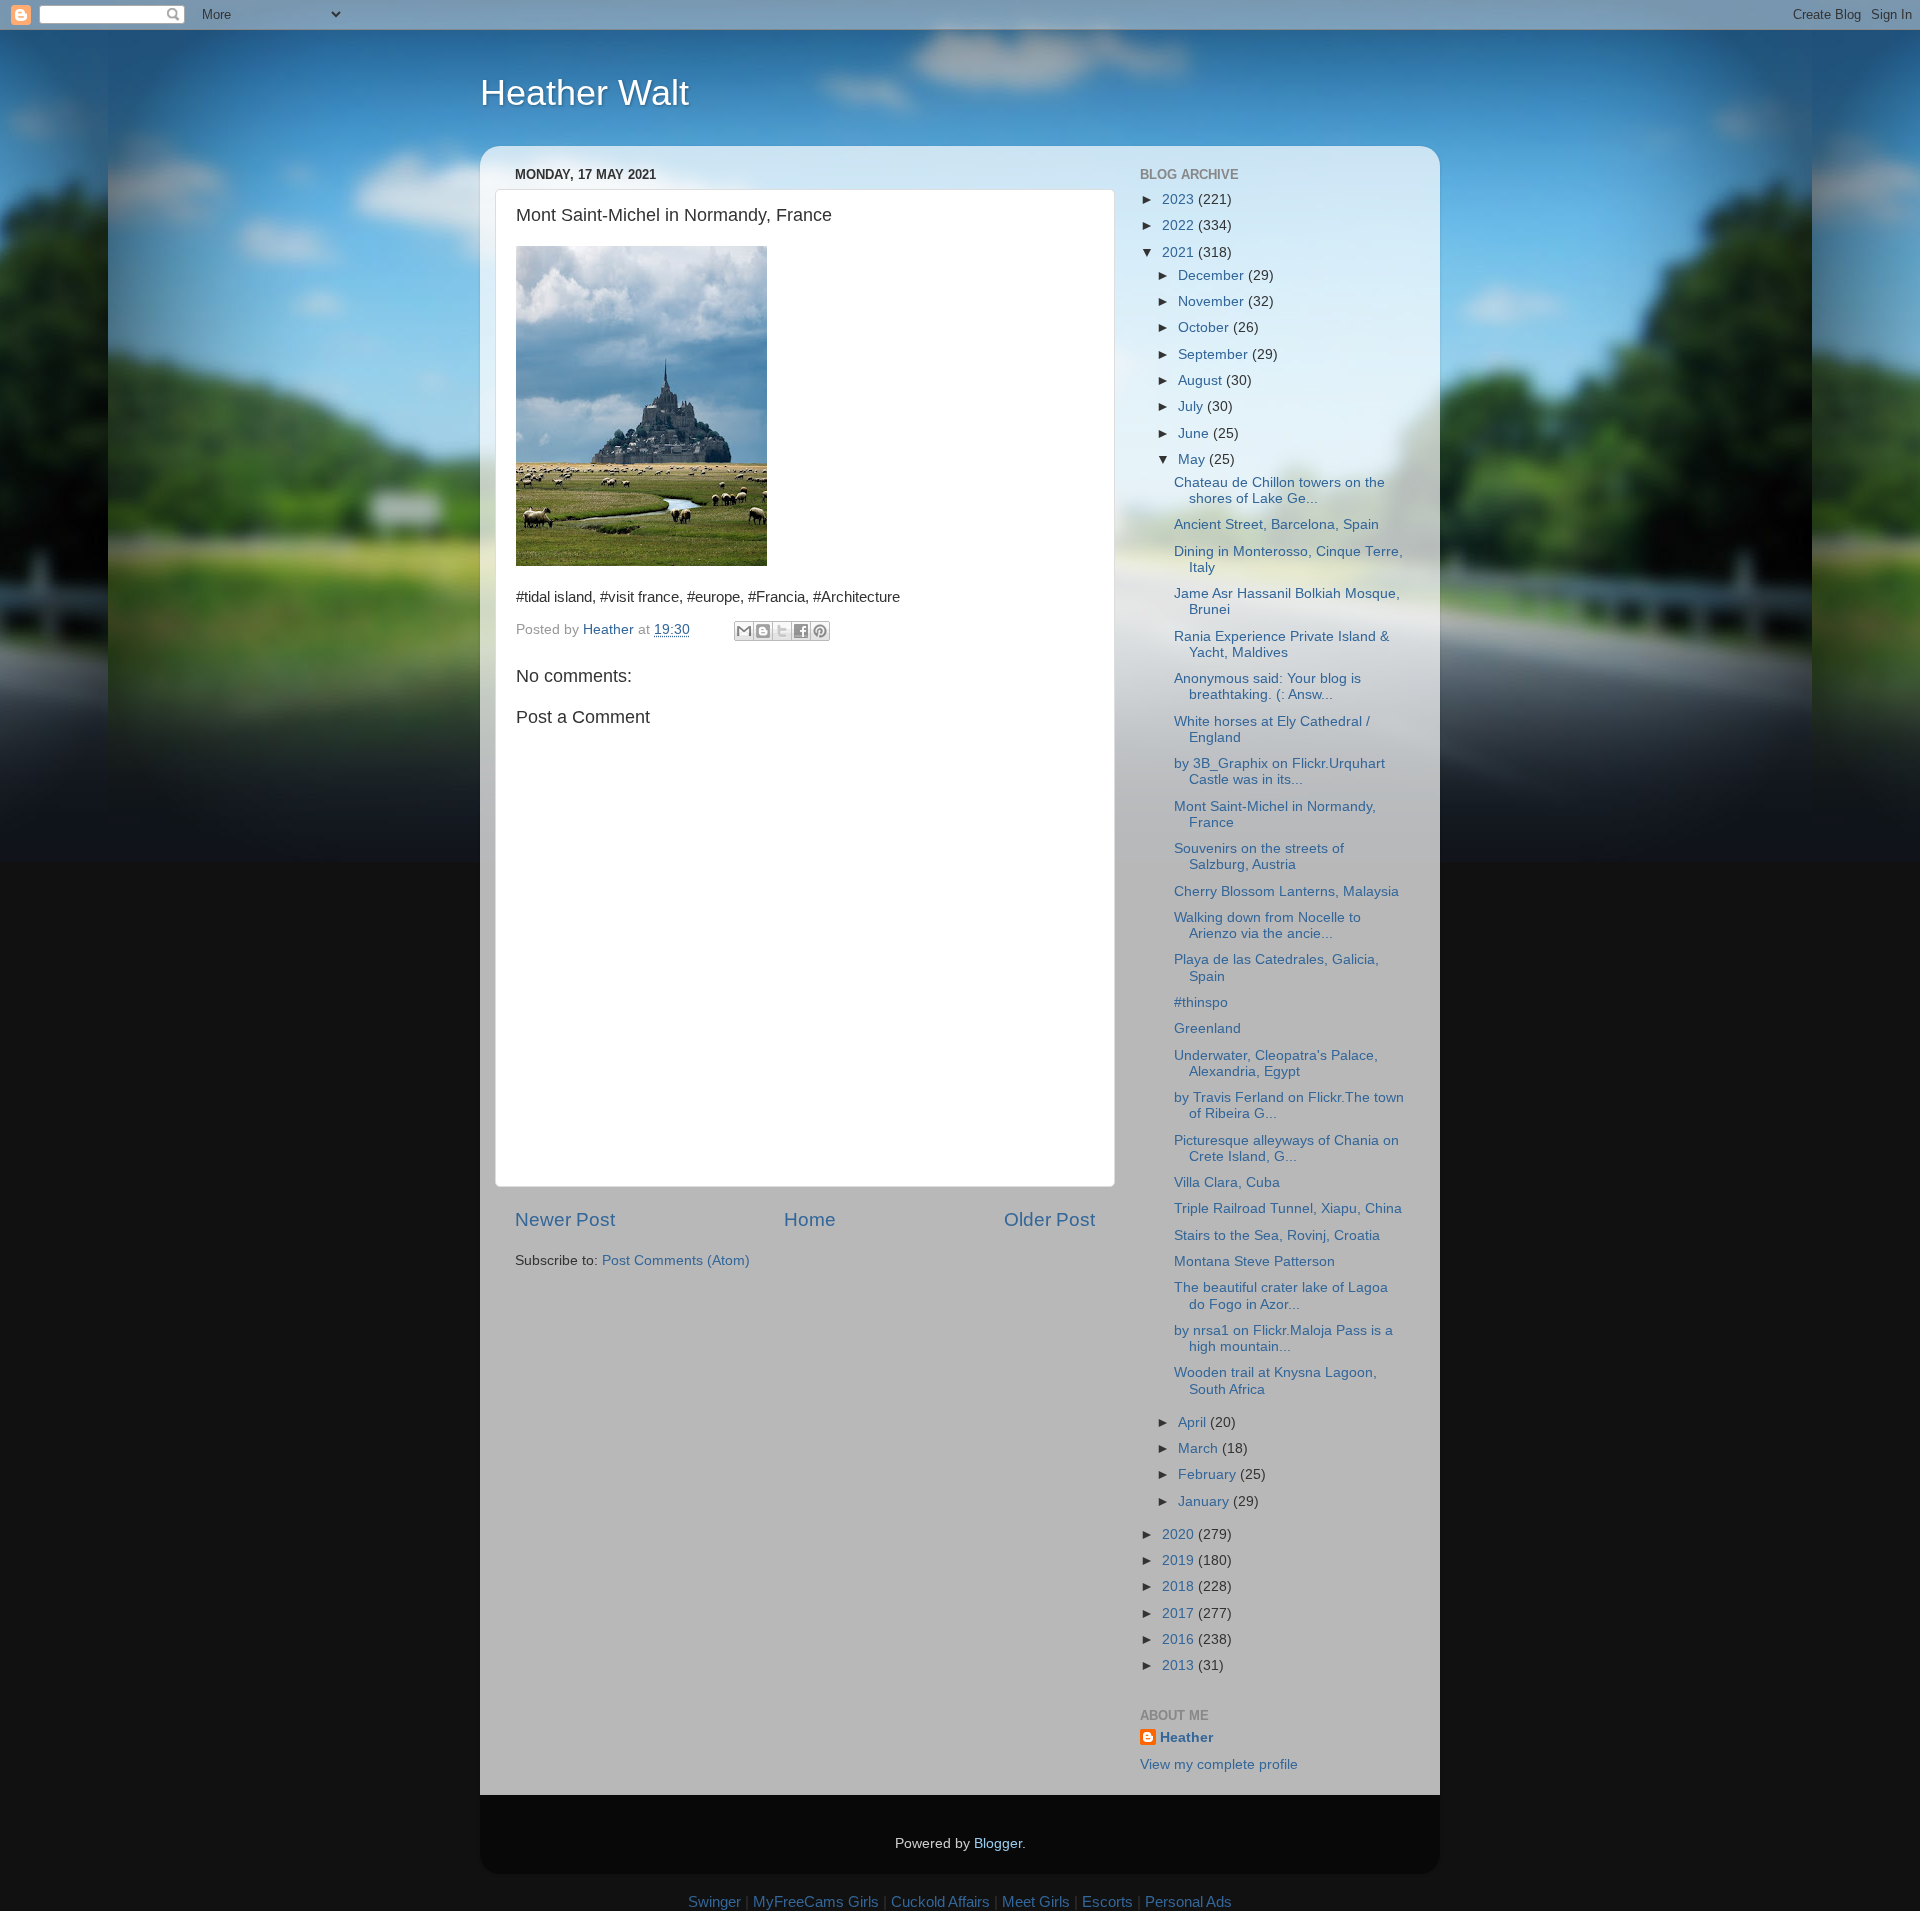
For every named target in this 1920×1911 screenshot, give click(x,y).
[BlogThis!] (763, 631)
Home (810, 1219)
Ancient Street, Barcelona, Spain (1276, 524)
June (1195, 433)
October (1205, 327)
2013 (1180, 1665)
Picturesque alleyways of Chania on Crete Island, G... (1286, 1148)
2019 (1180, 1560)
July (1192, 406)
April (1194, 1422)
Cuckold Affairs (940, 1901)
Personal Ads (1188, 1901)
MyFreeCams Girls (816, 1901)
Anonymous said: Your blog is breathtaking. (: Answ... (1267, 686)
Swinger (714, 1901)
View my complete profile (1219, 1764)
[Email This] (744, 631)
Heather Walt (584, 92)
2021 (1180, 252)
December (1213, 275)
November (1213, 301)
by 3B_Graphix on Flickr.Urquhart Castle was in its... (1279, 771)
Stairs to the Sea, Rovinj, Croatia (1277, 1235)
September (1215, 354)
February (1209, 1474)
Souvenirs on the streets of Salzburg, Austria (1259, 856)
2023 (1180, 199)
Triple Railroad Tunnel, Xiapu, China (1288, 1208)
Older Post (1049, 1219)
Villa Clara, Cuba (1227, 1182)
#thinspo (1201, 1002)
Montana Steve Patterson (1254, 1261)
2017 (1180, 1613)
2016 (1180, 1639)
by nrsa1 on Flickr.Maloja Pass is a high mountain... (1283, 1338)
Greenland (1207, 1028)
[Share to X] (782, 631)
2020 (1180, 1534)
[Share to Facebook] (801, 631)
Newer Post (565, 1219)
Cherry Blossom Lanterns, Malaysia (1286, 891)
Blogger (998, 1843)
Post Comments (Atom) (676, 1260)
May (1193, 459)
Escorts (1107, 1901)
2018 (1180, 1586)
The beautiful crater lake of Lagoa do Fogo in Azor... (1281, 1295)
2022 (1180, 225)
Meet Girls (1036, 1901)
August (1202, 380)
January (1205, 1501)
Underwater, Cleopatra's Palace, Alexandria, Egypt (1276, 1063)
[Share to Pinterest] (820, 631)
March (1200, 1448)
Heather (1186, 1737)
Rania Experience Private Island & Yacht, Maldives (1281, 644)
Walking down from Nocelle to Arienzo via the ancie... (1267, 925)
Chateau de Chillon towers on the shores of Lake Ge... (1279, 490)
